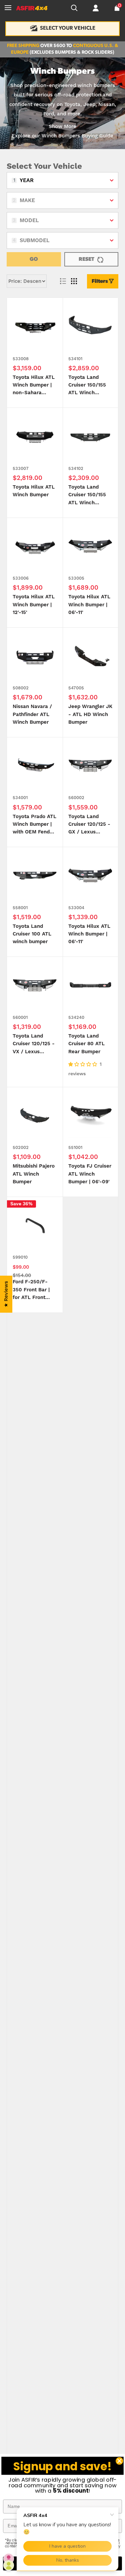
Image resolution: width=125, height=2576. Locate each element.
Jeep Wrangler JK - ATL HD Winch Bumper (90, 714)
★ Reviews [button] (6, 1294)
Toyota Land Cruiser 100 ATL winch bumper (32, 934)
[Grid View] (74, 281)
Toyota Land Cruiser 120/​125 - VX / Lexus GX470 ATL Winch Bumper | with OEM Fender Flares (34, 1044)
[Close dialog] (119, 2461)
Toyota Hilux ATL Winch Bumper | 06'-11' (89, 605)
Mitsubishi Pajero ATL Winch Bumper (34, 1174)
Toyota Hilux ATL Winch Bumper (34, 491)
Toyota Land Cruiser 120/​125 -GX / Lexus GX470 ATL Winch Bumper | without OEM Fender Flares (89, 825)
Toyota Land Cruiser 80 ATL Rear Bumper (86, 1044)
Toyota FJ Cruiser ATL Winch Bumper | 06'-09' (90, 1174)
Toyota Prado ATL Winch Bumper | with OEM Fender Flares (34, 825)
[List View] (63, 281)
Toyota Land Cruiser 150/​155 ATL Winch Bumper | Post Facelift (87, 495)
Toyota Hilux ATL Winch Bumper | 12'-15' (34, 605)
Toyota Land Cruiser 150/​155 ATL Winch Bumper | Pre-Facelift (87, 386)
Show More (62, 127)
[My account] (96, 8)
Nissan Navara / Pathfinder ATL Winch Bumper (32, 714)
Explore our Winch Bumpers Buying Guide (62, 136)
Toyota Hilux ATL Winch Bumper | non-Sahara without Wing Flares (34, 386)
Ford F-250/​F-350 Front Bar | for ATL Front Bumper (31, 1290)
